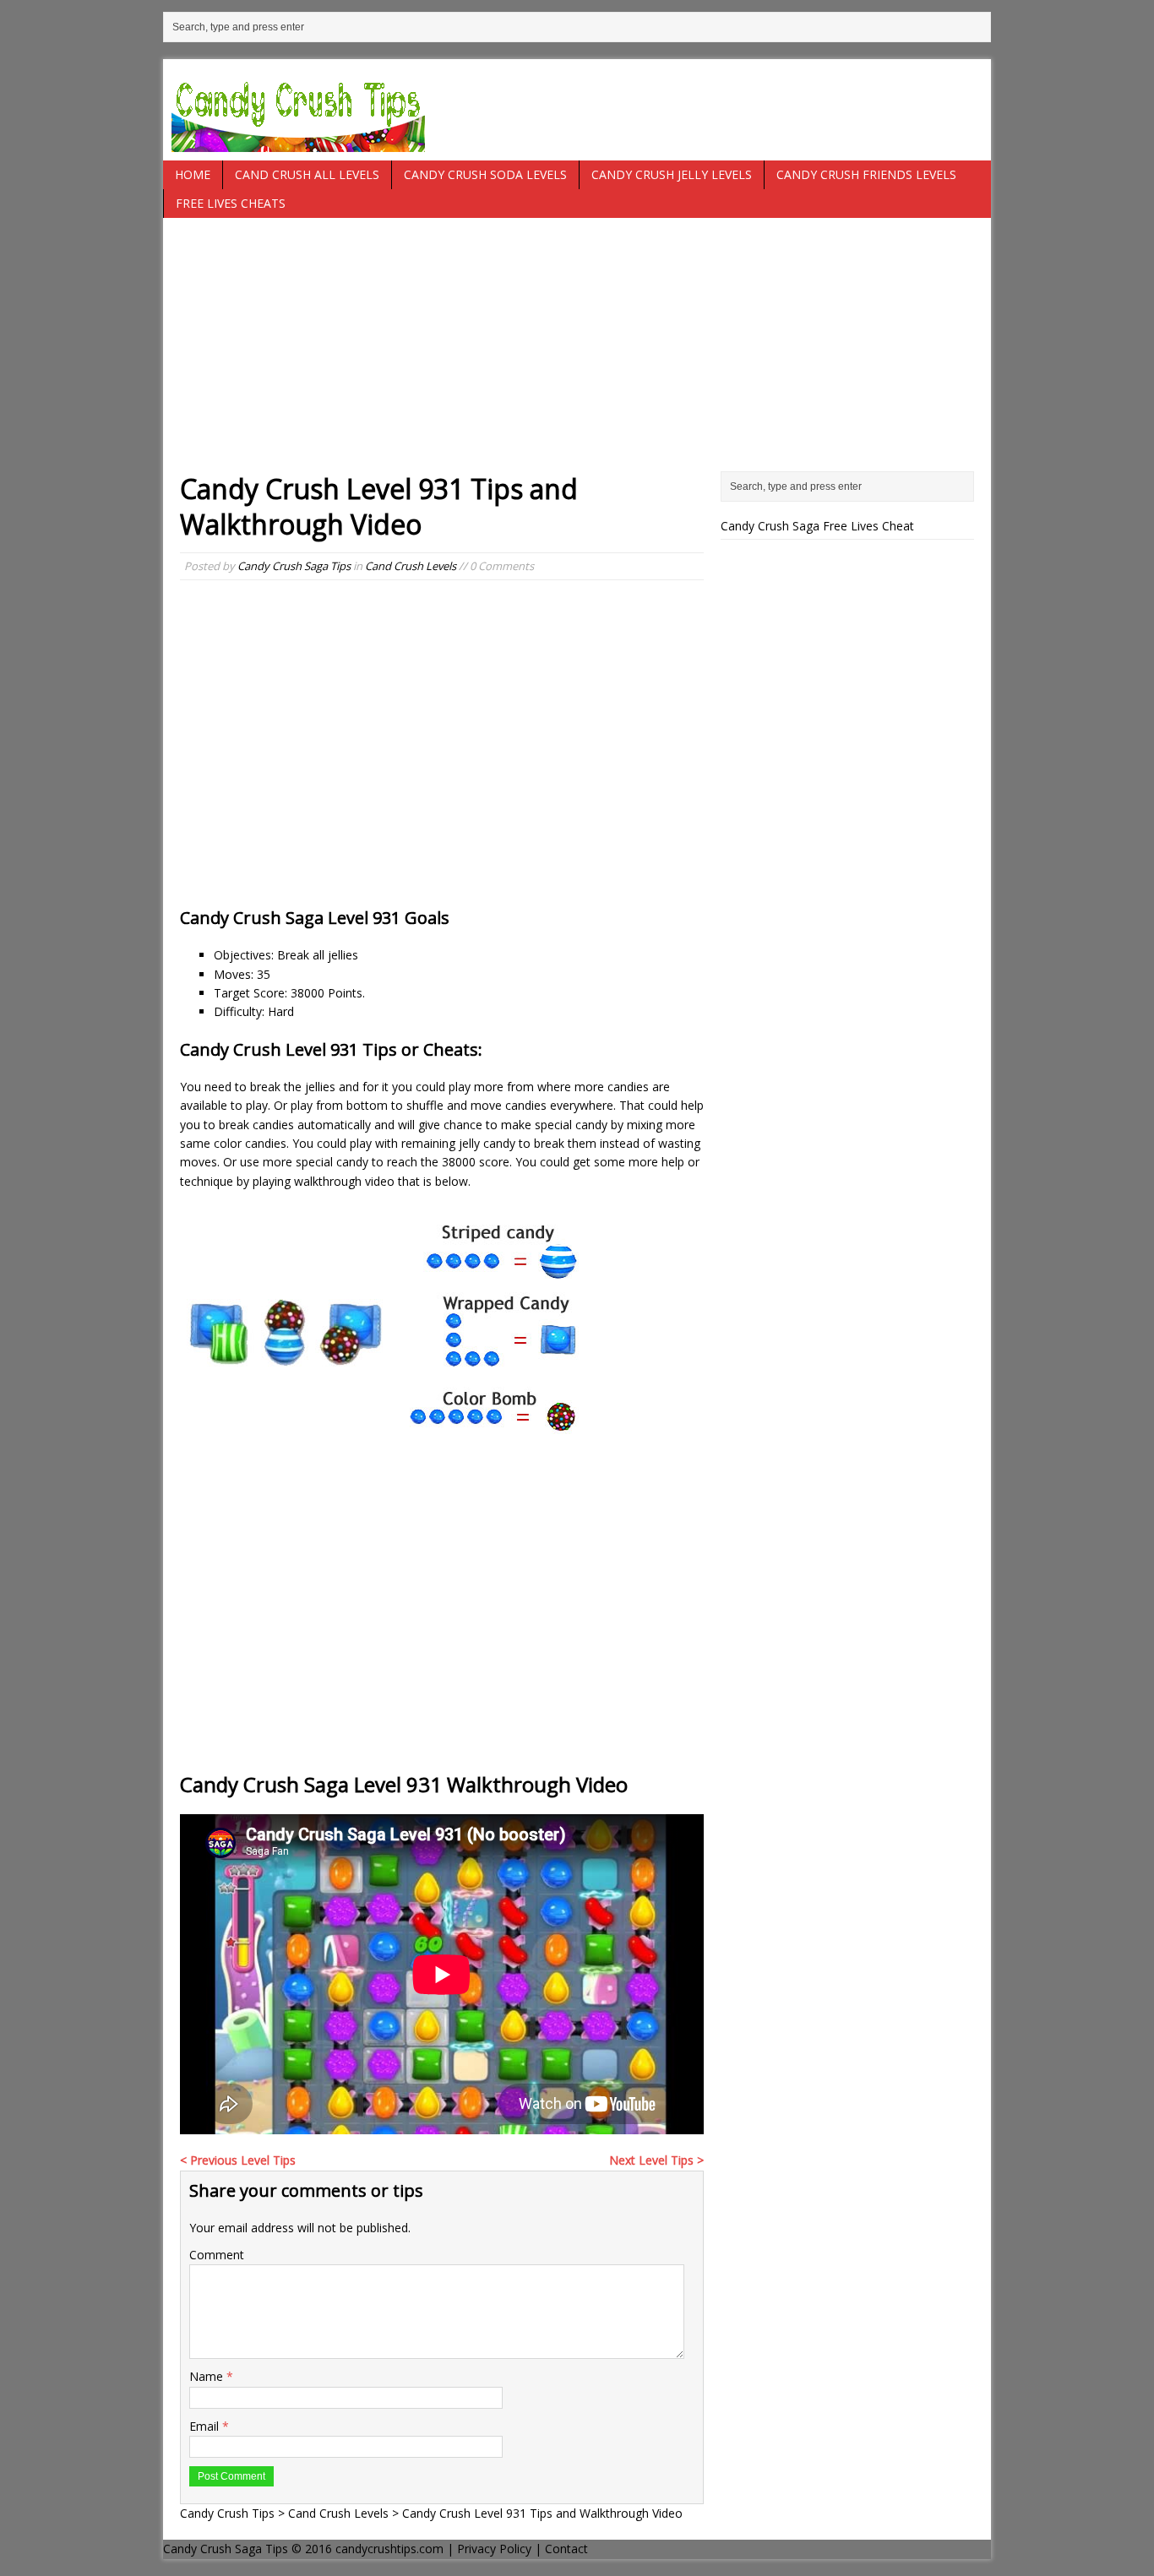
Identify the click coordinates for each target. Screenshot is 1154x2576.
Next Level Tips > (656, 2160)
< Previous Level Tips (238, 2160)
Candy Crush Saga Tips (294, 566)
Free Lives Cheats (231, 203)
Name (208, 2376)
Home (193, 174)
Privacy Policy (494, 2549)
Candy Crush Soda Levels (485, 174)
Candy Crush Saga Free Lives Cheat (817, 526)
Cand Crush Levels (411, 566)
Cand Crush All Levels (307, 174)
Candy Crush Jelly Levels (672, 174)
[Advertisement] (577, 353)
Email (206, 2426)
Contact (566, 2549)
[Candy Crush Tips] (577, 110)
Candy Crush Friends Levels (866, 174)
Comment (217, 2255)
